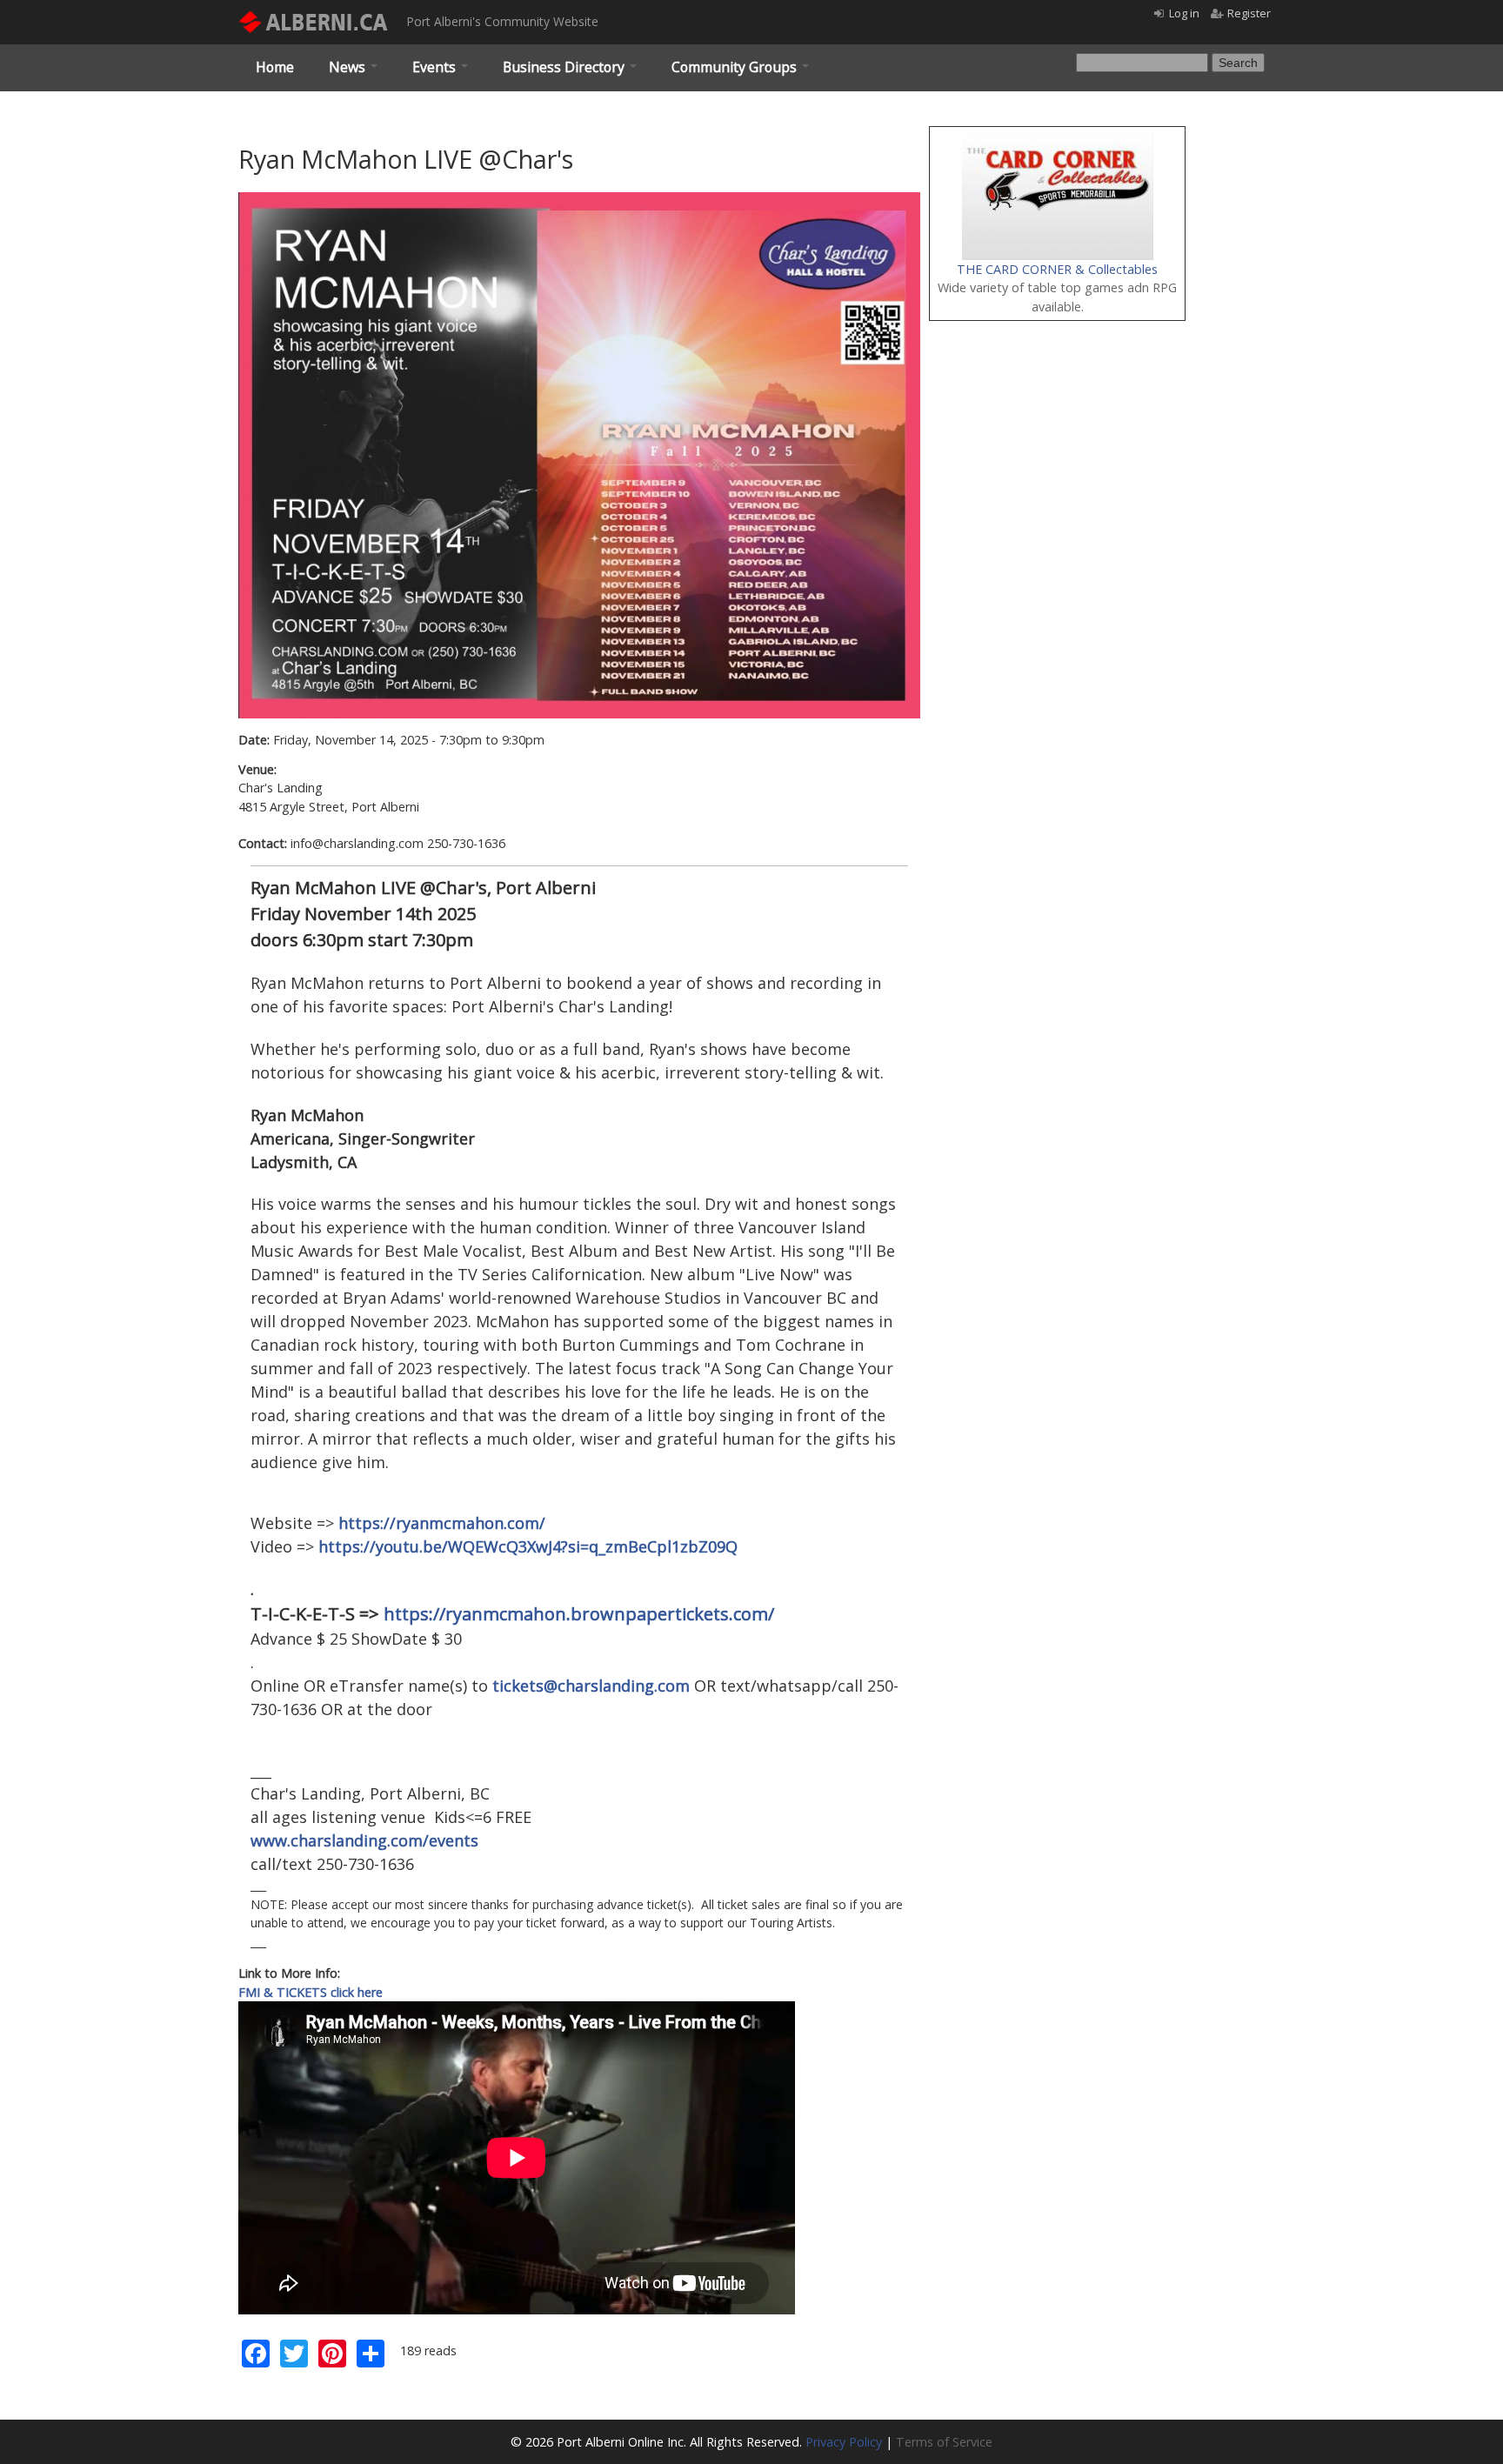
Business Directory (565, 67)
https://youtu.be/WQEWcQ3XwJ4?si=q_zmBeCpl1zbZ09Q (528, 1546)
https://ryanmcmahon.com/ (442, 1523)
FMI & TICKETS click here (311, 1992)
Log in (1184, 13)
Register (1249, 13)
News (349, 67)
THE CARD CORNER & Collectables (1057, 269)
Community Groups (736, 67)
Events (436, 67)
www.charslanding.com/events (364, 1840)
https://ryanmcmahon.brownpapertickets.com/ (579, 1614)
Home (275, 67)
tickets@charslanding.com (591, 1686)
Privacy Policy (844, 2442)
